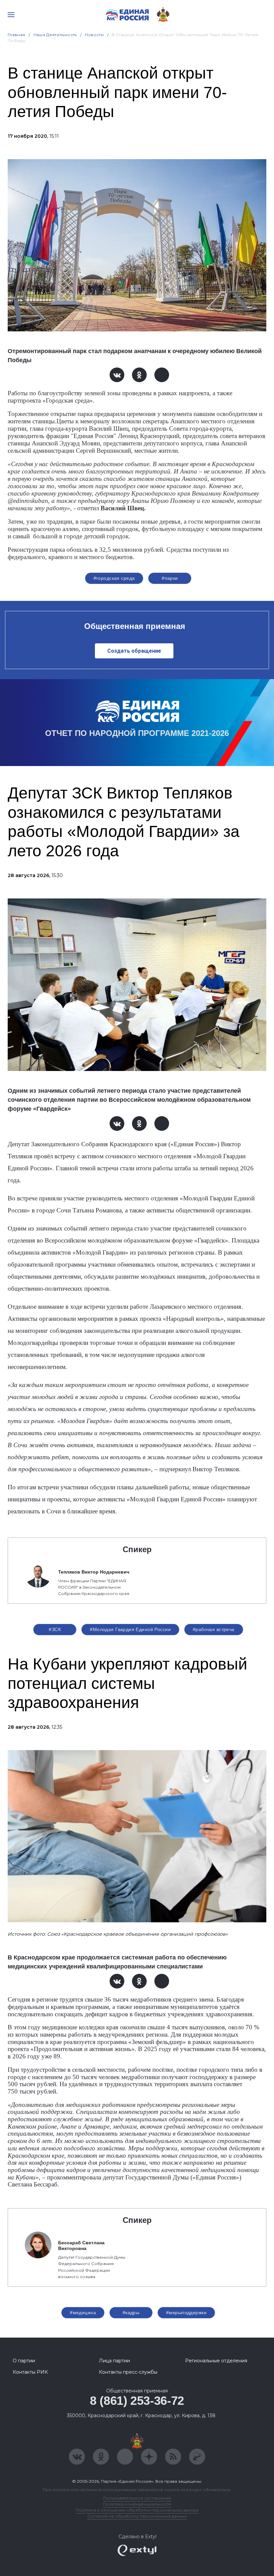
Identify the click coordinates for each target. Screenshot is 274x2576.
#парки (170, 578)
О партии (24, 2361)
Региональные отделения (216, 2361)
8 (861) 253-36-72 (137, 2401)
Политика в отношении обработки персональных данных (137, 2510)
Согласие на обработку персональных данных (137, 2516)
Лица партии (114, 2361)
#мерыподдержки (186, 2313)
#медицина (83, 2313)
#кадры (131, 2313)
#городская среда (114, 578)
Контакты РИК (30, 2372)
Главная (17, 35)
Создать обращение (134, 651)
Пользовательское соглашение (137, 2498)
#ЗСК (55, 1629)
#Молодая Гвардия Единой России (130, 1629)
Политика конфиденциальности (137, 2504)
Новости (94, 35)
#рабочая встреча (214, 1629)
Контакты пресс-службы (128, 2372)
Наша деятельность (55, 35)
